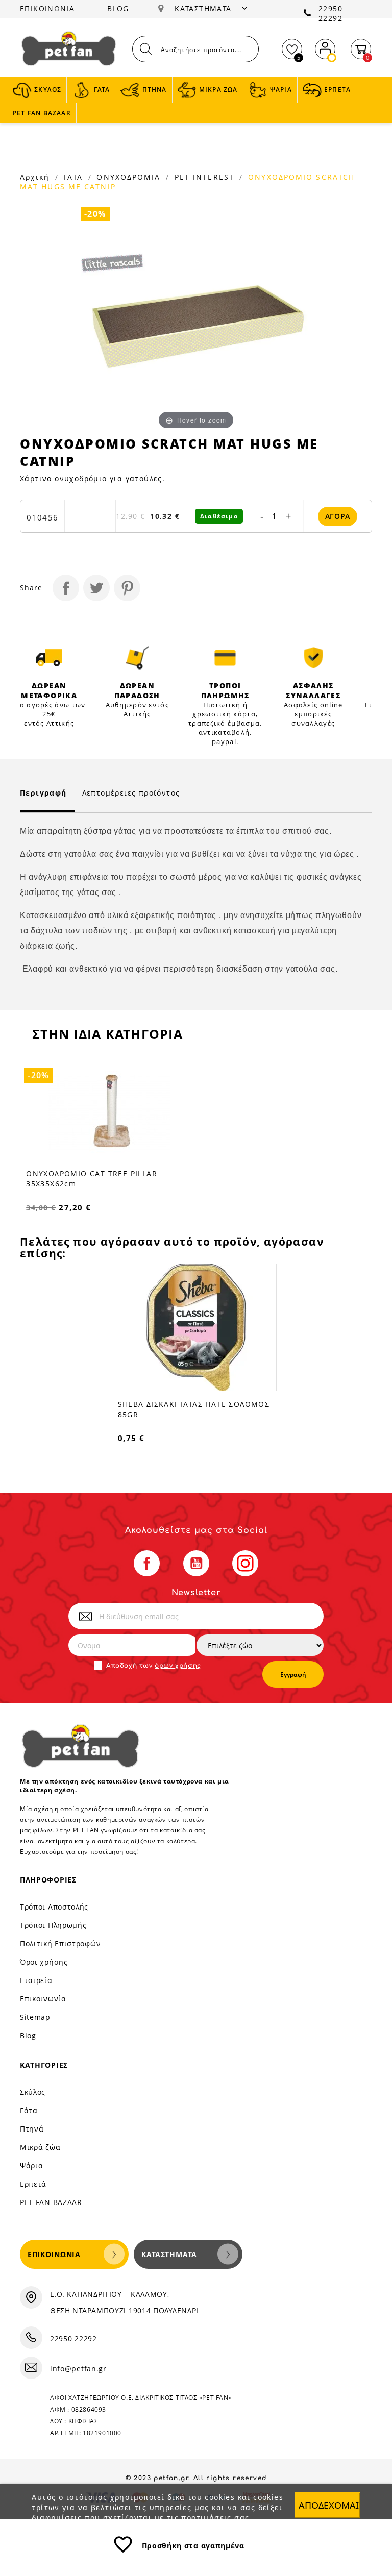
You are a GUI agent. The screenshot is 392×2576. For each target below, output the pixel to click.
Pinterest (127, 588)
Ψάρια (32, 2165)
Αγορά (338, 516)
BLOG (118, 8)
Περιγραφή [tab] (43, 793)
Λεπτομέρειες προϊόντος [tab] (131, 793)
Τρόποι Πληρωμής (53, 1925)
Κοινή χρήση (66, 588)
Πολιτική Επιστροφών (60, 1943)
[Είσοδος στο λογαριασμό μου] (325, 47)
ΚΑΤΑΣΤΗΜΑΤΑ (204, 8)
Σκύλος (33, 2092)
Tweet (96, 588)
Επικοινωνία (43, 1999)
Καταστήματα (169, 2254)
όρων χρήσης (178, 1666)
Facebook (147, 1563)
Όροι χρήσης (44, 1962)
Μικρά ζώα (40, 2147)
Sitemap (35, 2017)
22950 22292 (330, 13)
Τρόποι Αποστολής (54, 1907)
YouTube (196, 1563)
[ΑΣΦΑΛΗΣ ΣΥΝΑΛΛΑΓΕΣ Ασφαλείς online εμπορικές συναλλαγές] (314, 658)
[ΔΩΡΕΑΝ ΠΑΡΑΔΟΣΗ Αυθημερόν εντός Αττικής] (138, 658)
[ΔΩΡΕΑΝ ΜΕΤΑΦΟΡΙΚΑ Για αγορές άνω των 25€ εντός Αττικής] (49, 658)
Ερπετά (33, 2184)
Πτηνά (32, 2129)
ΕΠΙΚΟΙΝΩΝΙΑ (47, 8)
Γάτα (29, 2110)
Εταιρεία (36, 1980)
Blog (28, 2035)
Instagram (245, 1563)
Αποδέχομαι (329, 2505)
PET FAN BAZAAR (51, 2202)
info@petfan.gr (78, 2369)
